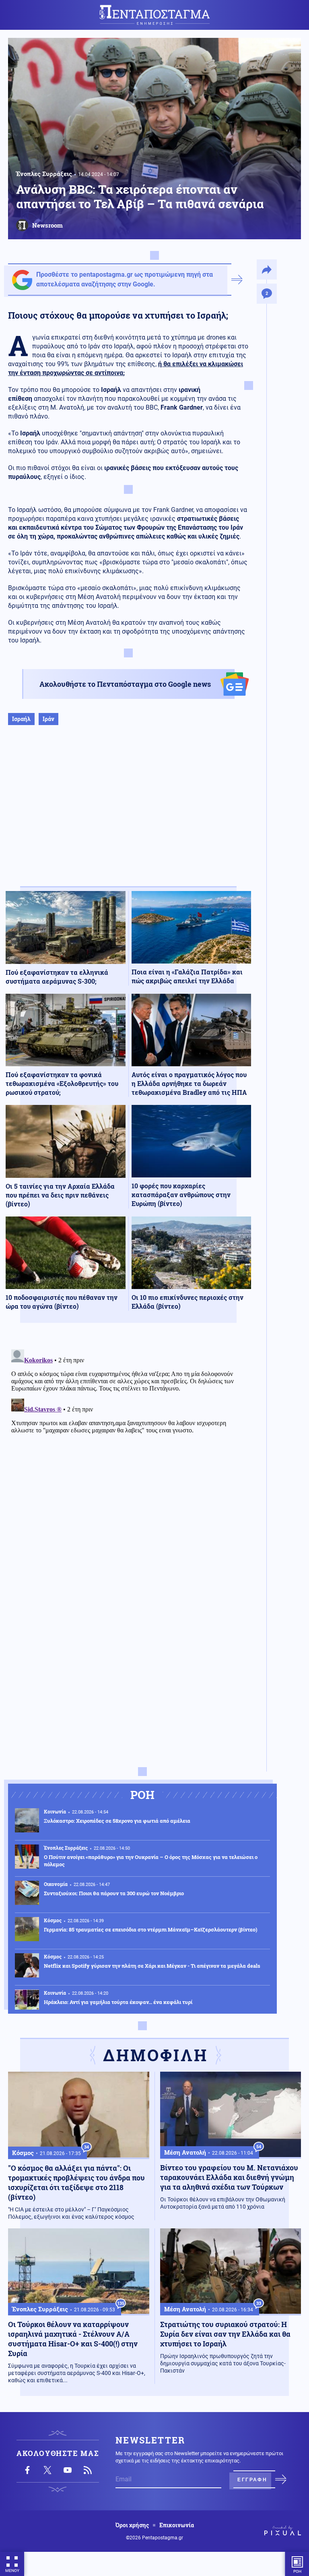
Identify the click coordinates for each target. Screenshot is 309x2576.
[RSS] (88, 2470)
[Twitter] (47, 2470)
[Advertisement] (128, 814)
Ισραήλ (21, 719)
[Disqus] (128, 1447)
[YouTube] (68, 2470)
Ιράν (48, 719)
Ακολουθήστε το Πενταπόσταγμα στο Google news (125, 684)
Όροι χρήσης (132, 2525)
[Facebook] (27, 2470)
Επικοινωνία (177, 2525)
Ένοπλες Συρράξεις (44, 174)
